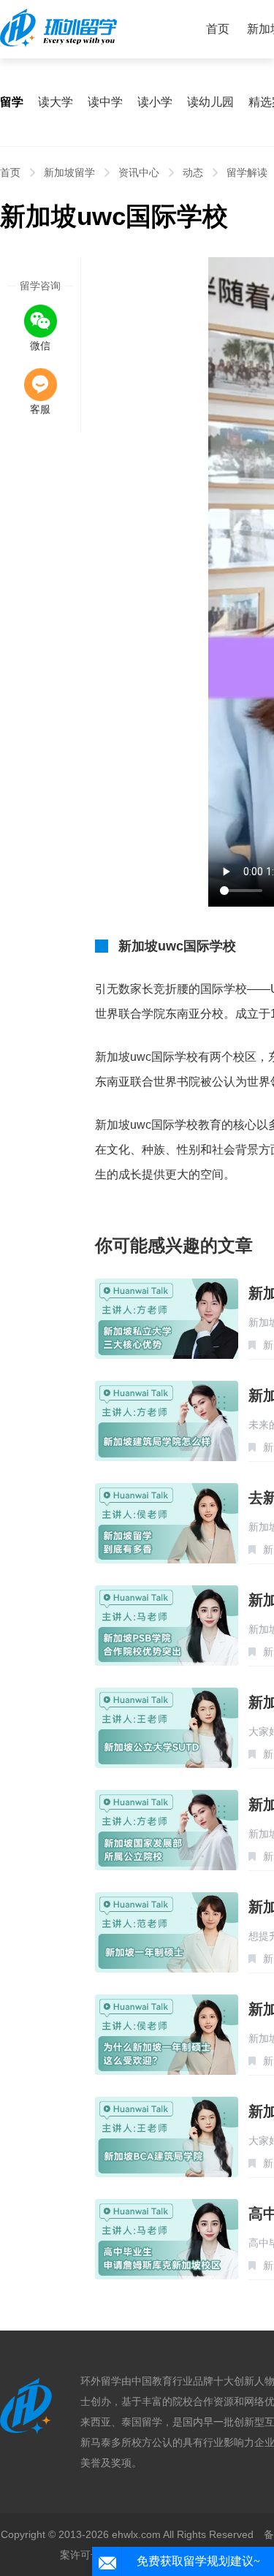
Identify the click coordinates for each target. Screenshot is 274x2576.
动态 (193, 172)
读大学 (56, 102)
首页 (218, 29)
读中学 (105, 102)
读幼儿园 (210, 102)
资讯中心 (139, 172)
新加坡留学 (69, 172)
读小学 (155, 102)
